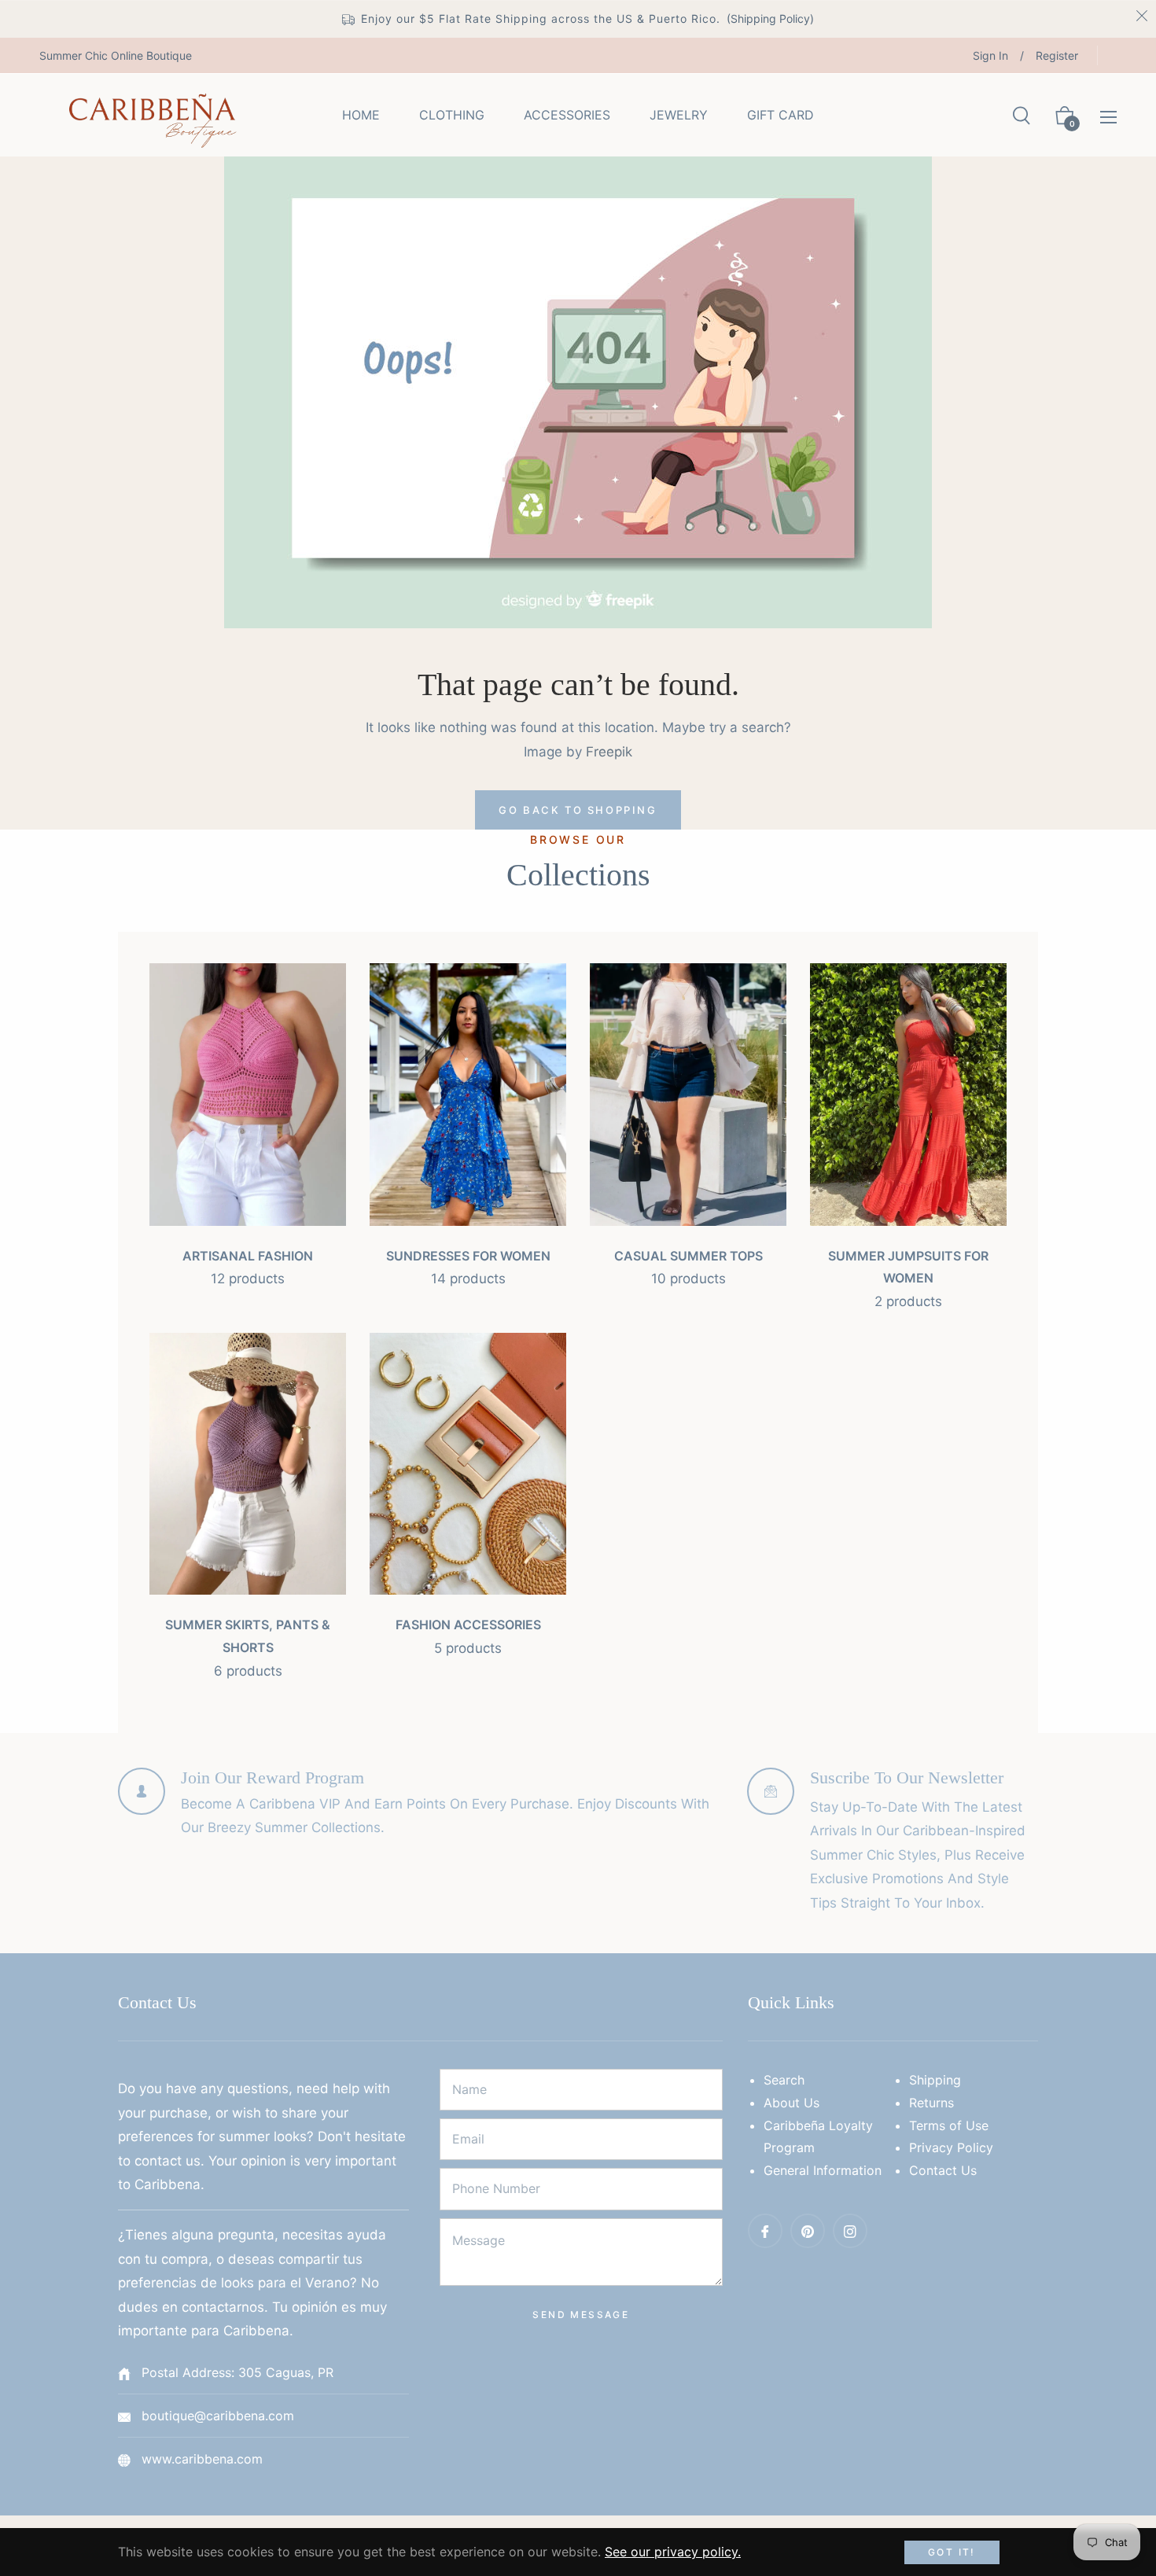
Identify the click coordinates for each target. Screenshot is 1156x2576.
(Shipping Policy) (770, 18)
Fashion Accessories (468, 1625)
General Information (823, 2170)
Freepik (609, 752)
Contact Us (943, 2170)
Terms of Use (949, 2125)
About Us (792, 2103)
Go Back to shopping (578, 810)
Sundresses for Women (468, 1256)
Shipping (935, 2080)
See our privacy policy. (673, 2552)
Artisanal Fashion (248, 1256)
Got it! (952, 2552)
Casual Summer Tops (688, 1256)
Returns (931, 2103)
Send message (581, 2315)
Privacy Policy (951, 2147)
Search (784, 2080)
